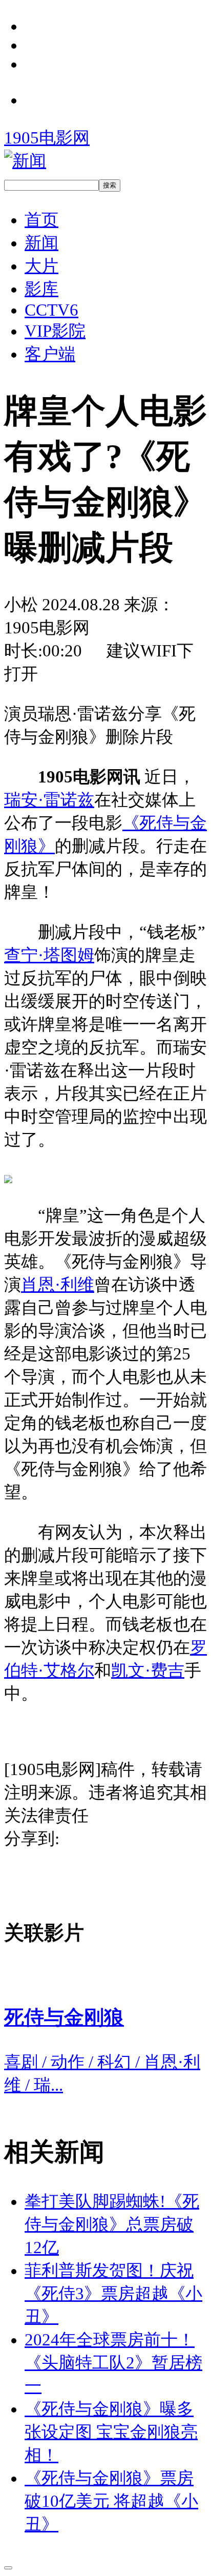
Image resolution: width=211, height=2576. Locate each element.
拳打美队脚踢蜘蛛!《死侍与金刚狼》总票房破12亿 (112, 2224)
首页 (41, 220)
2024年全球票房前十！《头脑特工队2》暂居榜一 (113, 2363)
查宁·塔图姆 (49, 955)
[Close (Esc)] (8, 2568)
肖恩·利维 (58, 1285)
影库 (41, 289)
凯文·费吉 (148, 1671)
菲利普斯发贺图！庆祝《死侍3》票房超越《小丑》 (113, 2294)
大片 (41, 266)
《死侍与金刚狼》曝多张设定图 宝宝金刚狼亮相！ (111, 2432)
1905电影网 (47, 138)
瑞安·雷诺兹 (49, 800)
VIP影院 (55, 331)
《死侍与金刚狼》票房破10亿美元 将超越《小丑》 (111, 2501)
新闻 (41, 243)
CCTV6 (51, 310)
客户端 (50, 354)
